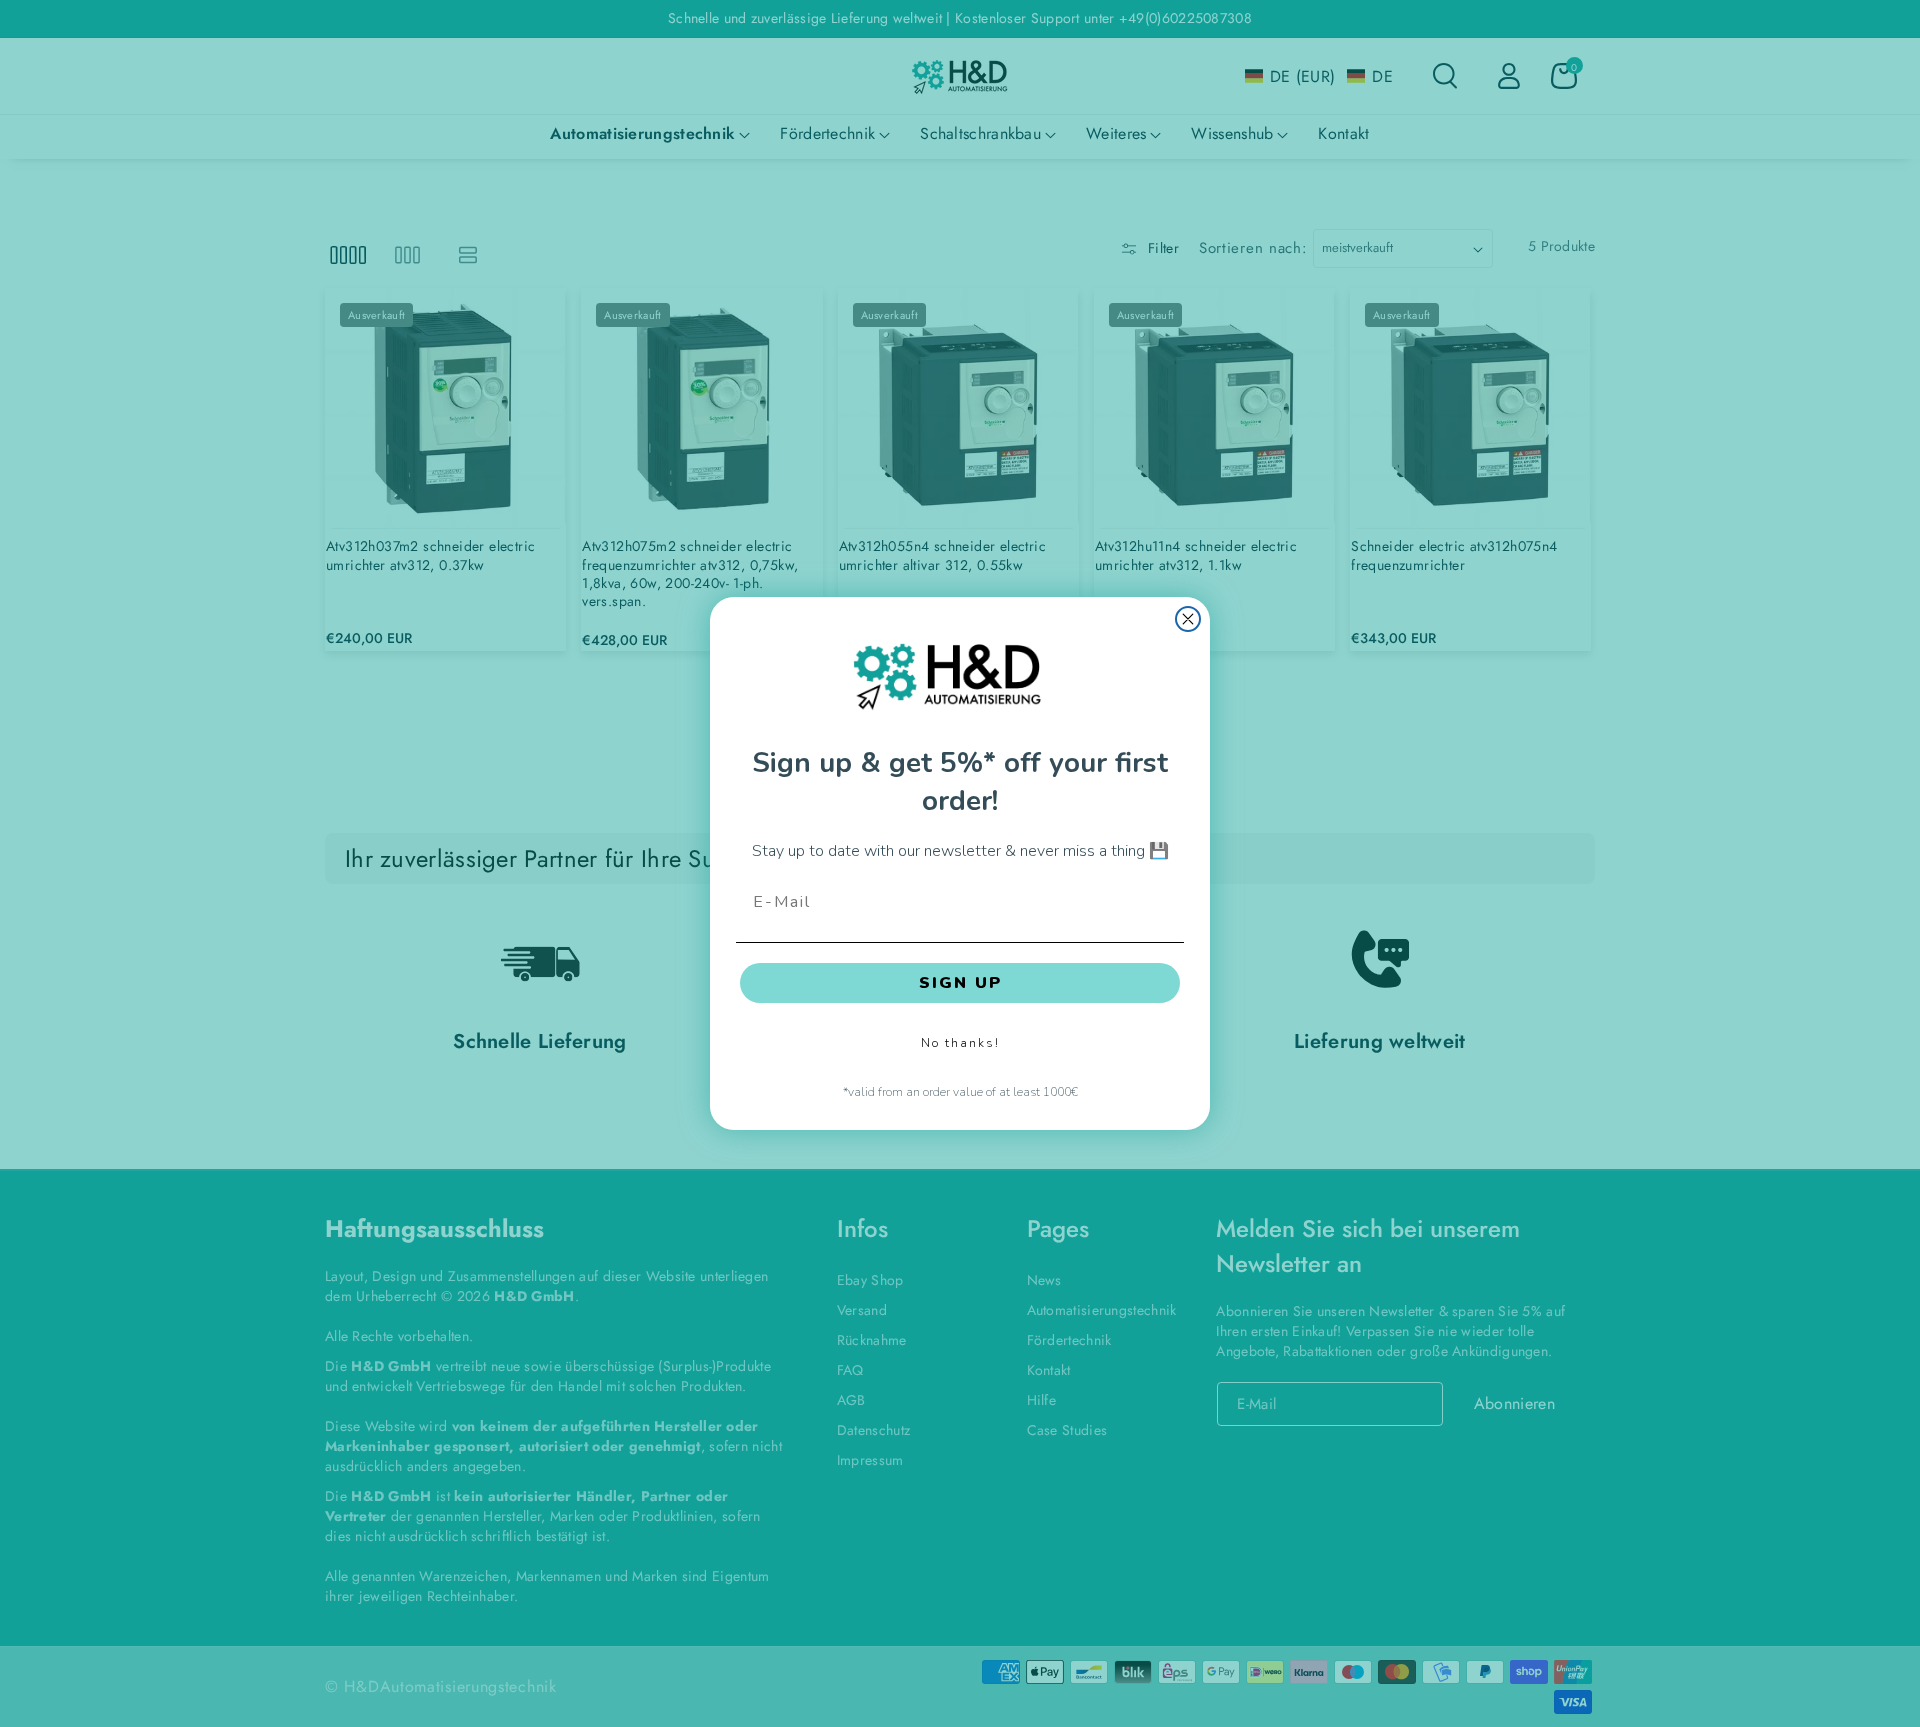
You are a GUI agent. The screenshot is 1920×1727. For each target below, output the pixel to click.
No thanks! (960, 1043)
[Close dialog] (1188, 619)
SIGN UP (960, 983)
